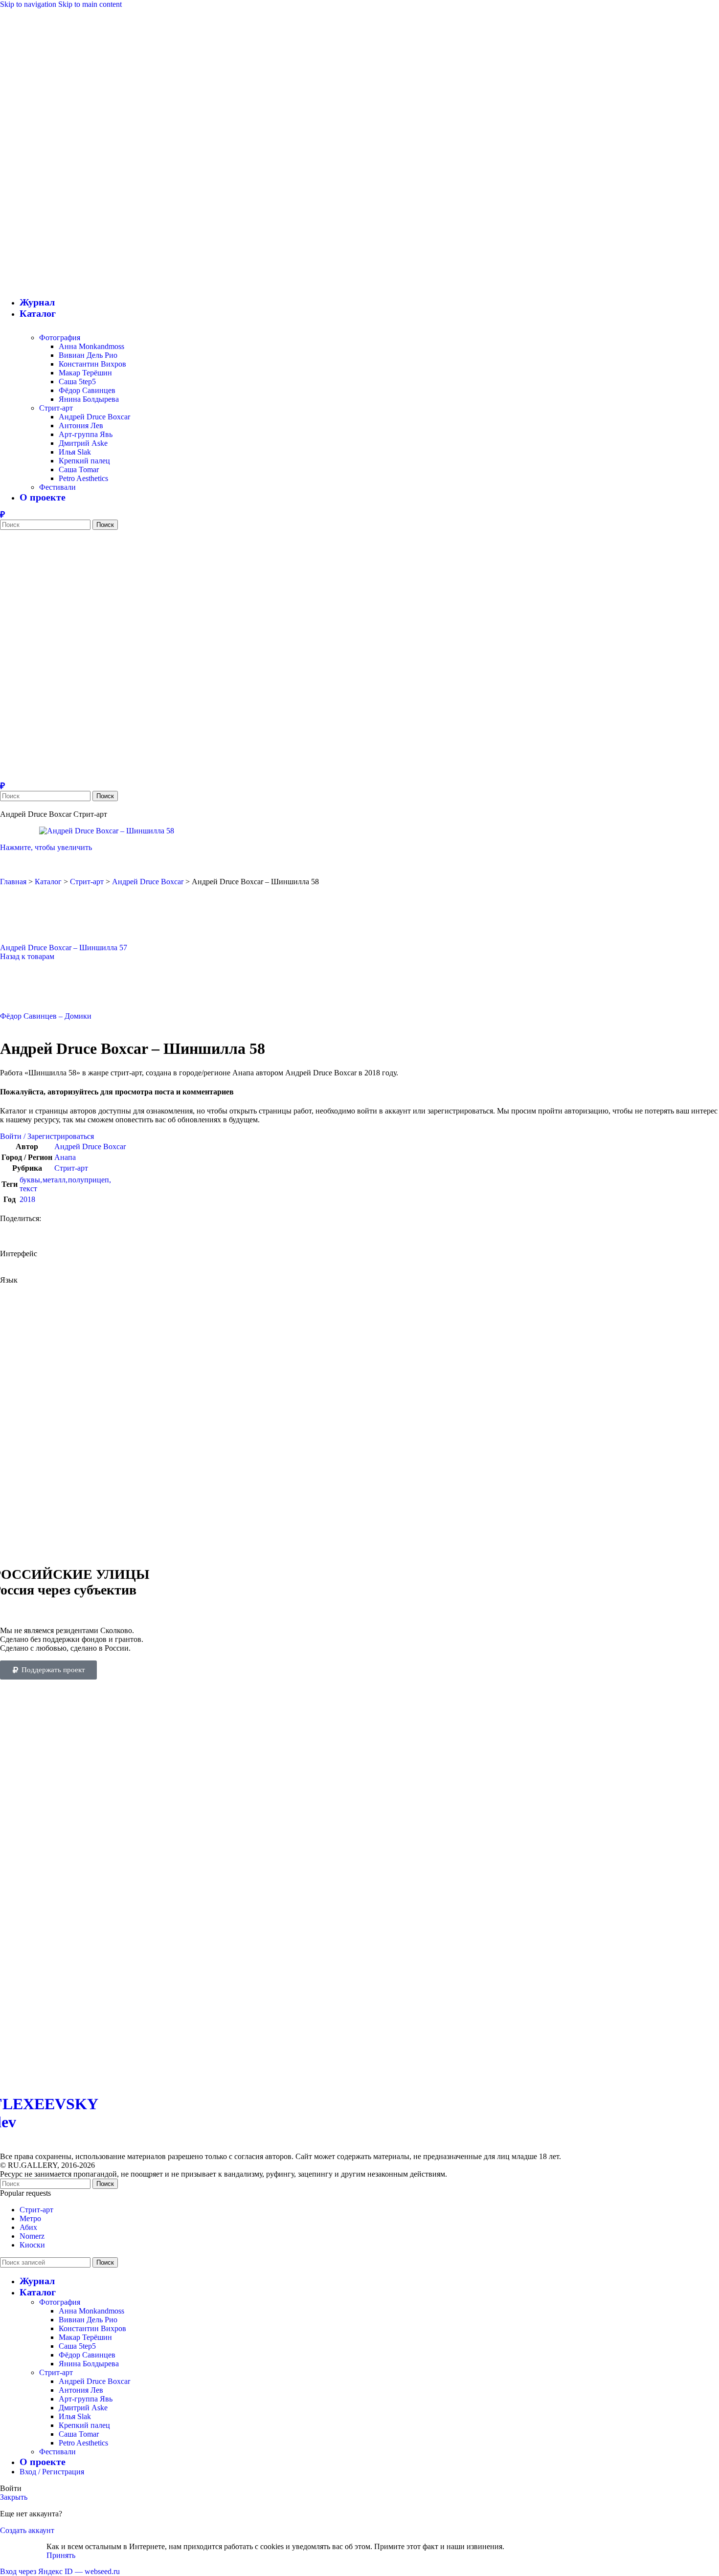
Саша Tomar (79, 469)
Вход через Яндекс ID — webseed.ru (60, 2571)
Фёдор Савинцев (87, 390)
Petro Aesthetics (83, 478)
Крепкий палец (84, 461)
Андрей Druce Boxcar (94, 417)
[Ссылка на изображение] (188, 2079)
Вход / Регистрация (52, 2472)
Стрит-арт (56, 408)
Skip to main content (90, 4)
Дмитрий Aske (83, 443)
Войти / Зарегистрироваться (47, 1136)
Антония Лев (81, 426)
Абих (28, 2227)
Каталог (48, 882)
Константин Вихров (92, 364)
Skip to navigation (29, 4)
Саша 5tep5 (77, 382)
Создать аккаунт (27, 2530)
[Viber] (2, 515)
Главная (13, 882)
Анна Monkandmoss (91, 346)
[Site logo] (86, 256)
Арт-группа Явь (86, 434)
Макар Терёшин (85, 373)
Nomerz (32, 2236)
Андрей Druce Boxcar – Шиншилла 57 (64, 948)
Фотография (60, 338)
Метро (30, 2218)
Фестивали (57, 487)
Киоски (32, 2245)
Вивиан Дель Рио (88, 355)
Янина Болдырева (89, 399)
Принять (61, 2555)
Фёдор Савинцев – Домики (46, 1016)
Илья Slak (75, 452)
